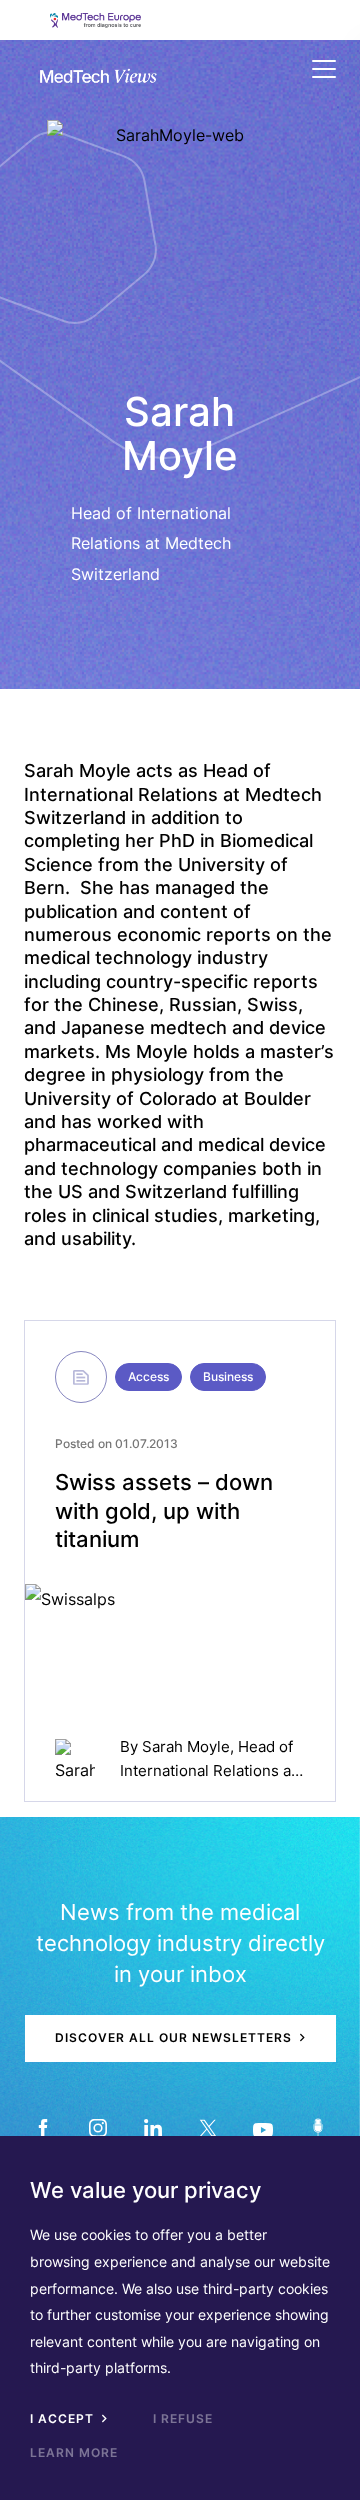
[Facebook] (42, 2128)
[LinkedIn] (152, 2128)
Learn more (74, 2452)
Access (148, 1376)
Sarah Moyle (186, 1746)
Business (228, 1376)
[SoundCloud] (317, 2128)
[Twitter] (207, 2128)
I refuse (183, 2418)
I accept (64, 2418)
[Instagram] (97, 2128)
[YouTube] (262, 2128)
